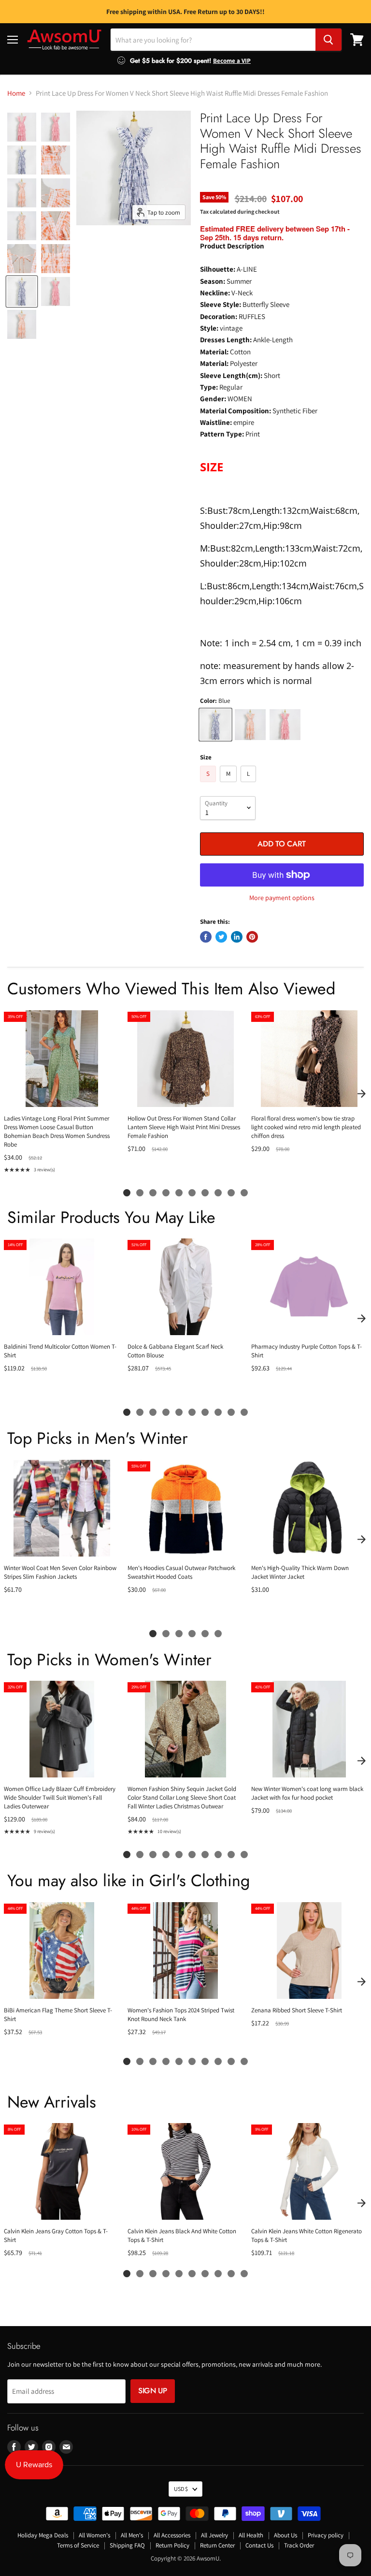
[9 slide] (231, 1193)
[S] (209, 784)
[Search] (328, 40)
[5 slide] (179, 1193)
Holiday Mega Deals (43, 2535)
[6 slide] (192, 1193)
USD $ (181, 2489)
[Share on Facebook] (206, 937)
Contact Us (259, 2545)
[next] (361, 1093)
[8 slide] (218, 1193)
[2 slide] (140, 1193)
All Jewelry (214, 2535)
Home (16, 93)
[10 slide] (244, 1193)
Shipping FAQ (127, 2545)
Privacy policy (326, 2535)
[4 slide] (166, 1193)
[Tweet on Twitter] (221, 937)
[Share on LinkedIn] (237, 937)
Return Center (217, 2545)
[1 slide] (127, 1193)
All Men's (132, 2535)
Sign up (153, 2391)
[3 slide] (153, 1193)
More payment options (282, 898)
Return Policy (172, 2545)
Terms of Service (78, 2545)
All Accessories (172, 2535)
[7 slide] (205, 1193)
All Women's (94, 2535)
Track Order (299, 2545)
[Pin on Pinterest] (252, 937)
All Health (251, 2535)
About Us (285, 2535)
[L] (250, 784)
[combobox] (213, 40)
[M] (229, 784)
